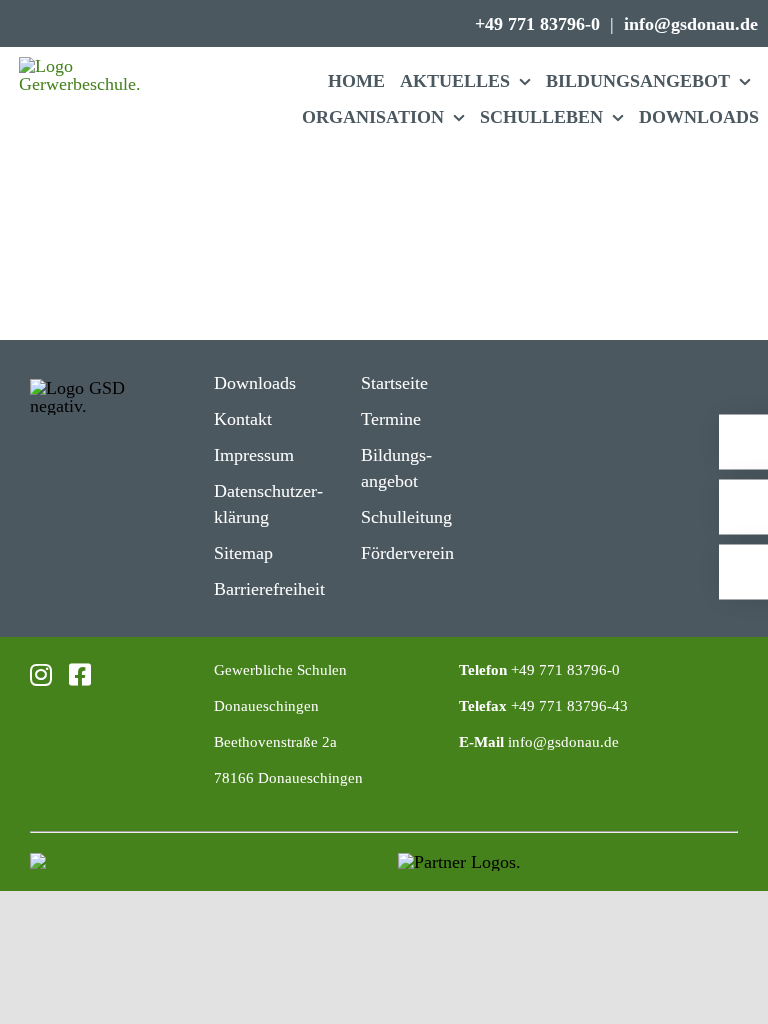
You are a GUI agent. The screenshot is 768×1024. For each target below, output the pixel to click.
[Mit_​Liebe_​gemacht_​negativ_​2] (172, 862)
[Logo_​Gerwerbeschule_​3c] (81, 66)
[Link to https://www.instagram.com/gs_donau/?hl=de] (38, 674)
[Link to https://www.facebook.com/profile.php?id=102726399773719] (75, 674)
